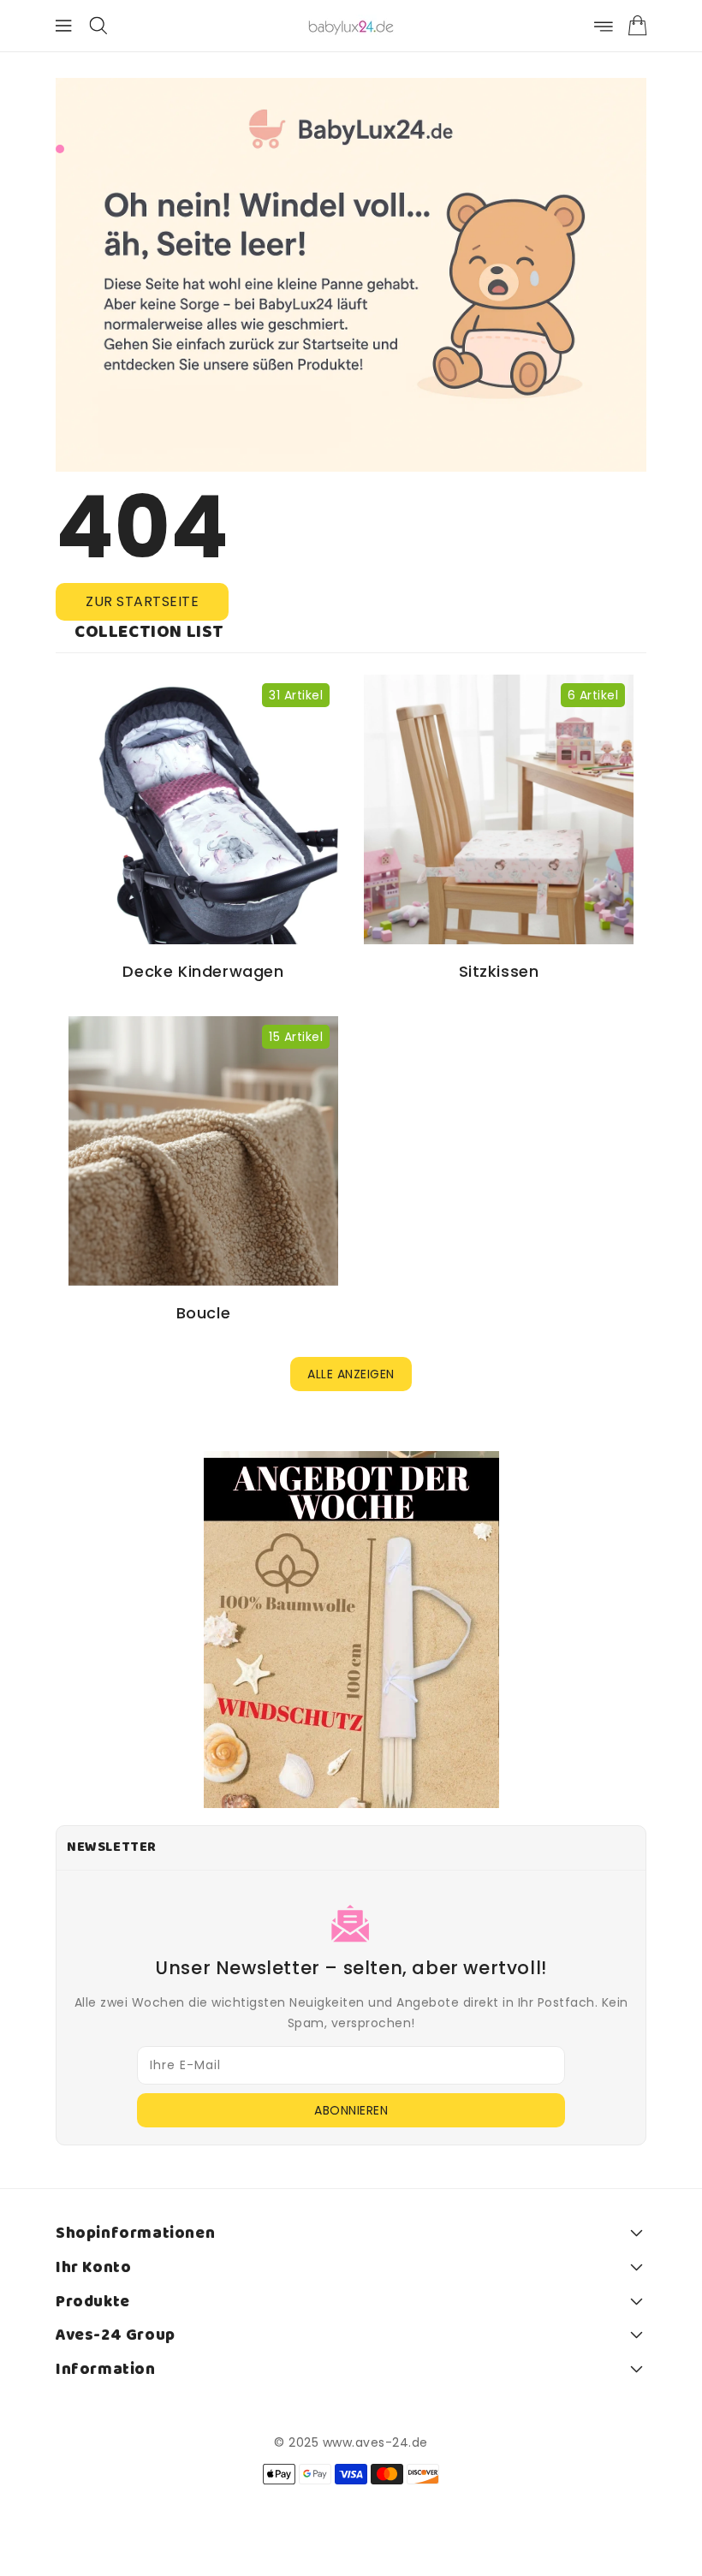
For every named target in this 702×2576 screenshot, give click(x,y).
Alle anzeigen (351, 1374)
